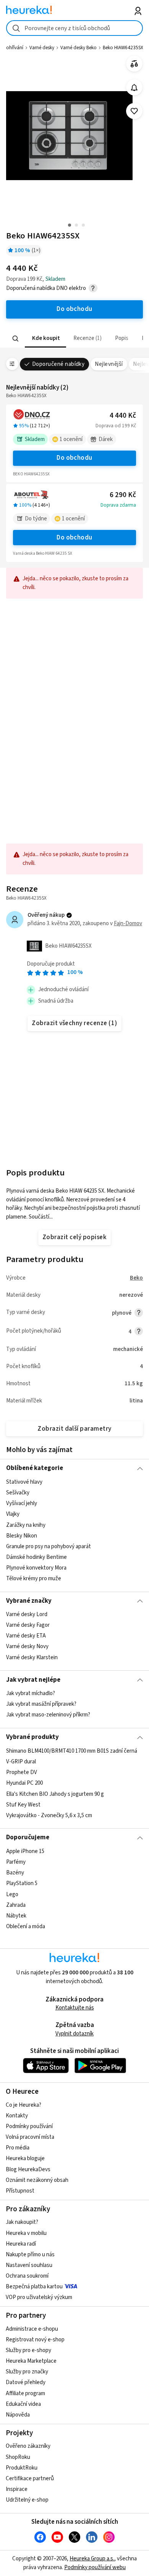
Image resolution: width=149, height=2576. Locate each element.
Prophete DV (22, 1772)
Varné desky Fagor (28, 1625)
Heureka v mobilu (26, 2233)
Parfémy (16, 1862)
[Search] (15, 338)
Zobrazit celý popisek (74, 1237)
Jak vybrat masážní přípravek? (41, 1704)
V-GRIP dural (21, 1762)
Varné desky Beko (79, 48)
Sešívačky (18, 1493)
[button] (45, 339)
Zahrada (16, 1905)
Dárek (106, 439)
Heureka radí (21, 2244)
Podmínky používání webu (95, 2567)
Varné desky (42, 48)
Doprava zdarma (118, 505)
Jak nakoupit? (22, 2222)
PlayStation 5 (22, 1883)
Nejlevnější (109, 364)
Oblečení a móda (26, 1926)
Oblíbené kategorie (35, 1468)
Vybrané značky (29, 1601)
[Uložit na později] (134, 111)
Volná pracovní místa (30, 2137)
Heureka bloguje (25, 2158)
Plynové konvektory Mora (36, 1568)
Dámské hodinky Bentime (36, 1557)
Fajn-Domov (128, 923)
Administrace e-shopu (32, 2329)
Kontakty (17, 2116)
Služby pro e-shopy (28, 2350)
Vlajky (13, 1514)
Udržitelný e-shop (27, 2500)
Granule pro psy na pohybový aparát (49, 1546)
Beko (136, 1278)
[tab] (45, 339)
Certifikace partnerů (30, 2479)
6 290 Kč (123, 495)
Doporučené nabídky (58, 364)
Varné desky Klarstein (32, 1657)
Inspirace (17, 2489)
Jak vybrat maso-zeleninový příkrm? (48, 1715)
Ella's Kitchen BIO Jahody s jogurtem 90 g (55, 1794)
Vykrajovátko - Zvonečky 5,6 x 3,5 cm (49, 1815)
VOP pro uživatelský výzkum (39, 2297)
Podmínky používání (29, 2126)
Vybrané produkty (32, 1737)
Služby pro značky (27, 2372)
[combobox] (75, 28)
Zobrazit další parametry (74, 1429)
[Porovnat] (134, 64)
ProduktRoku (22, 2468)
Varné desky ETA (26, 1636)
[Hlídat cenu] (134, 88)
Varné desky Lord (27, 1614)
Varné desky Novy (27, 1647)
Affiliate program (25, 2393)
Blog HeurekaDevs (28, 2169)
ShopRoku (18, 2457)
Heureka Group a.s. (92, 2559)
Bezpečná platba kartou (34, 2287)
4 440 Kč (123, 416)
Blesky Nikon (22, 1535)
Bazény (15, 1873)
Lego (12, 1894)
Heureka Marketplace (31, 2361)
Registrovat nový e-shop (35, 2340)
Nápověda (18, 2415)
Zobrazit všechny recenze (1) (74, 1023)
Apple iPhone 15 (25, 1851)
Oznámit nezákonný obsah (37, 2180)
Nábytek (16, 1915)
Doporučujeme (28, 1837)
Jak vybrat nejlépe (33, 1680)
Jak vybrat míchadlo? (31, 1693)
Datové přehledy (26, 2382)
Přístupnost (20, 2191)
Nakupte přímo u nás (30, 2255)
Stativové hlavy (24, 1482)
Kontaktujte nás (75, 2008)
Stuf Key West (23, 1804)
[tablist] (75, 339)
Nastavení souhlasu (29, 2265)
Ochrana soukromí (27, 2276)
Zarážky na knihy (26, 1525)
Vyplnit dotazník (74, 2034)
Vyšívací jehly (22, 1503)
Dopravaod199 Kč (116, 426)
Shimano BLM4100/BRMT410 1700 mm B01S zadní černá (72, 1751)
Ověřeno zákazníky (28, 2446)
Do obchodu (74, 458)
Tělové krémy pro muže (34, 1579)
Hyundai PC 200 (24, 1783)
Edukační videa (23, 2404)
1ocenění (71, 439)
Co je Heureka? (23, 2105)
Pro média (18, 2148)
